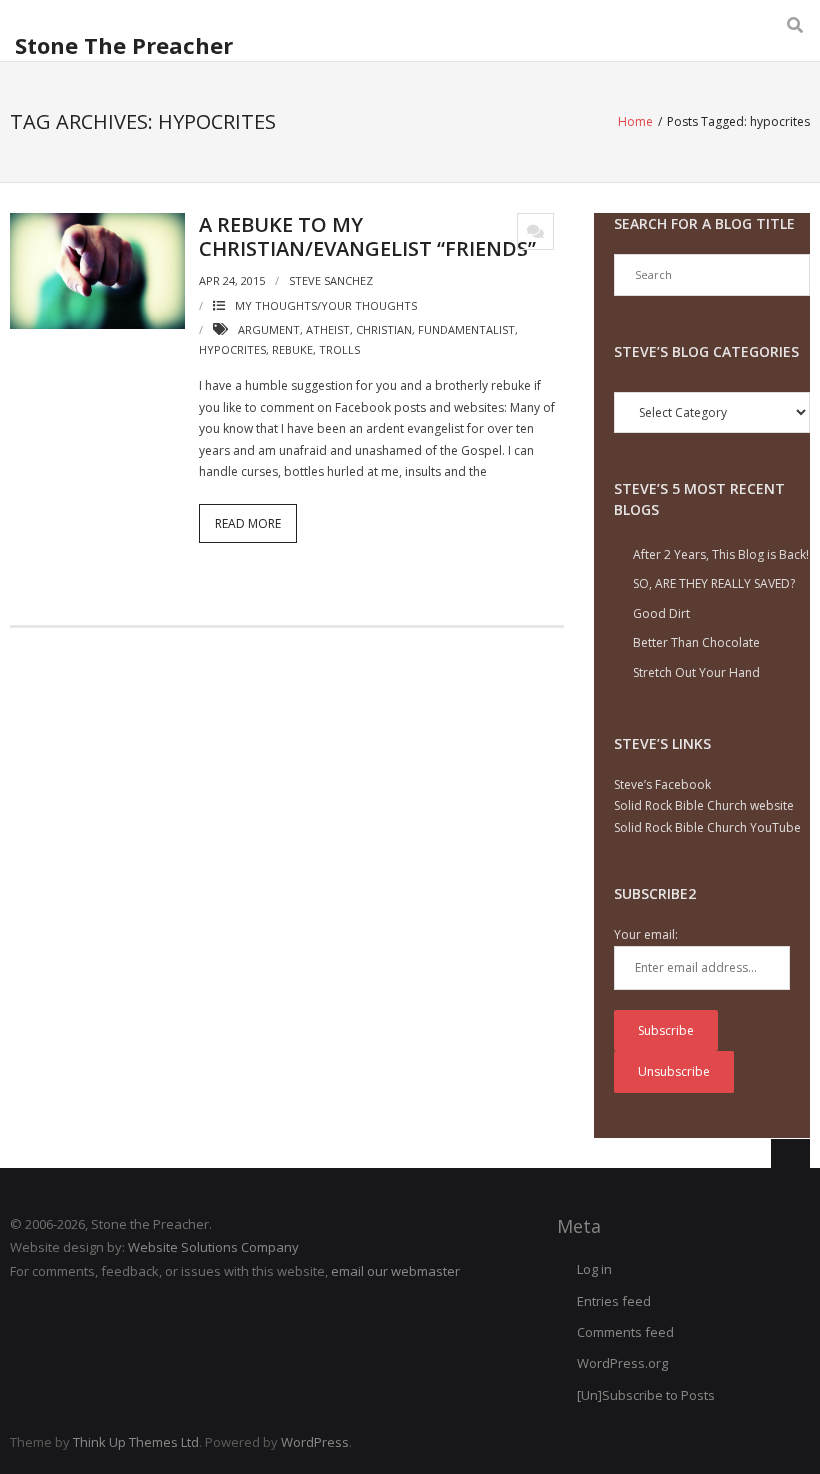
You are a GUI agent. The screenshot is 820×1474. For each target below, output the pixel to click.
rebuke (292, 349)
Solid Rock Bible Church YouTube (707, 827)
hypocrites (232, 349)
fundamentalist (466, 329)
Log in (594, 1269)
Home (635, 121)
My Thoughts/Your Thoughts (326, 305)
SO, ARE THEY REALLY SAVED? (714, 583)
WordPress (315, 1442)
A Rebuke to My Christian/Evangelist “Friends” (367, 236)
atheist (328, 329)
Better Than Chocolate (696, 642)
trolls (339, 349)
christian (384, 329)
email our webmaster (395, 1271)
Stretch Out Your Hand (696, 672)
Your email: (646, 934)
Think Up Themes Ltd (136, 1442)
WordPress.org (622, 1363)
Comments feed (625, 1332)
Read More (248, 523)
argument (269, 329)
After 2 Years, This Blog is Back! (721, 554)
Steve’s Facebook (662, 784)
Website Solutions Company (213, 1247)
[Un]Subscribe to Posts (646, 1395)
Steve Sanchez (331, 280)
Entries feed (614, 1301)
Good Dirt (661, 613)
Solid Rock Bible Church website (704, 805)
